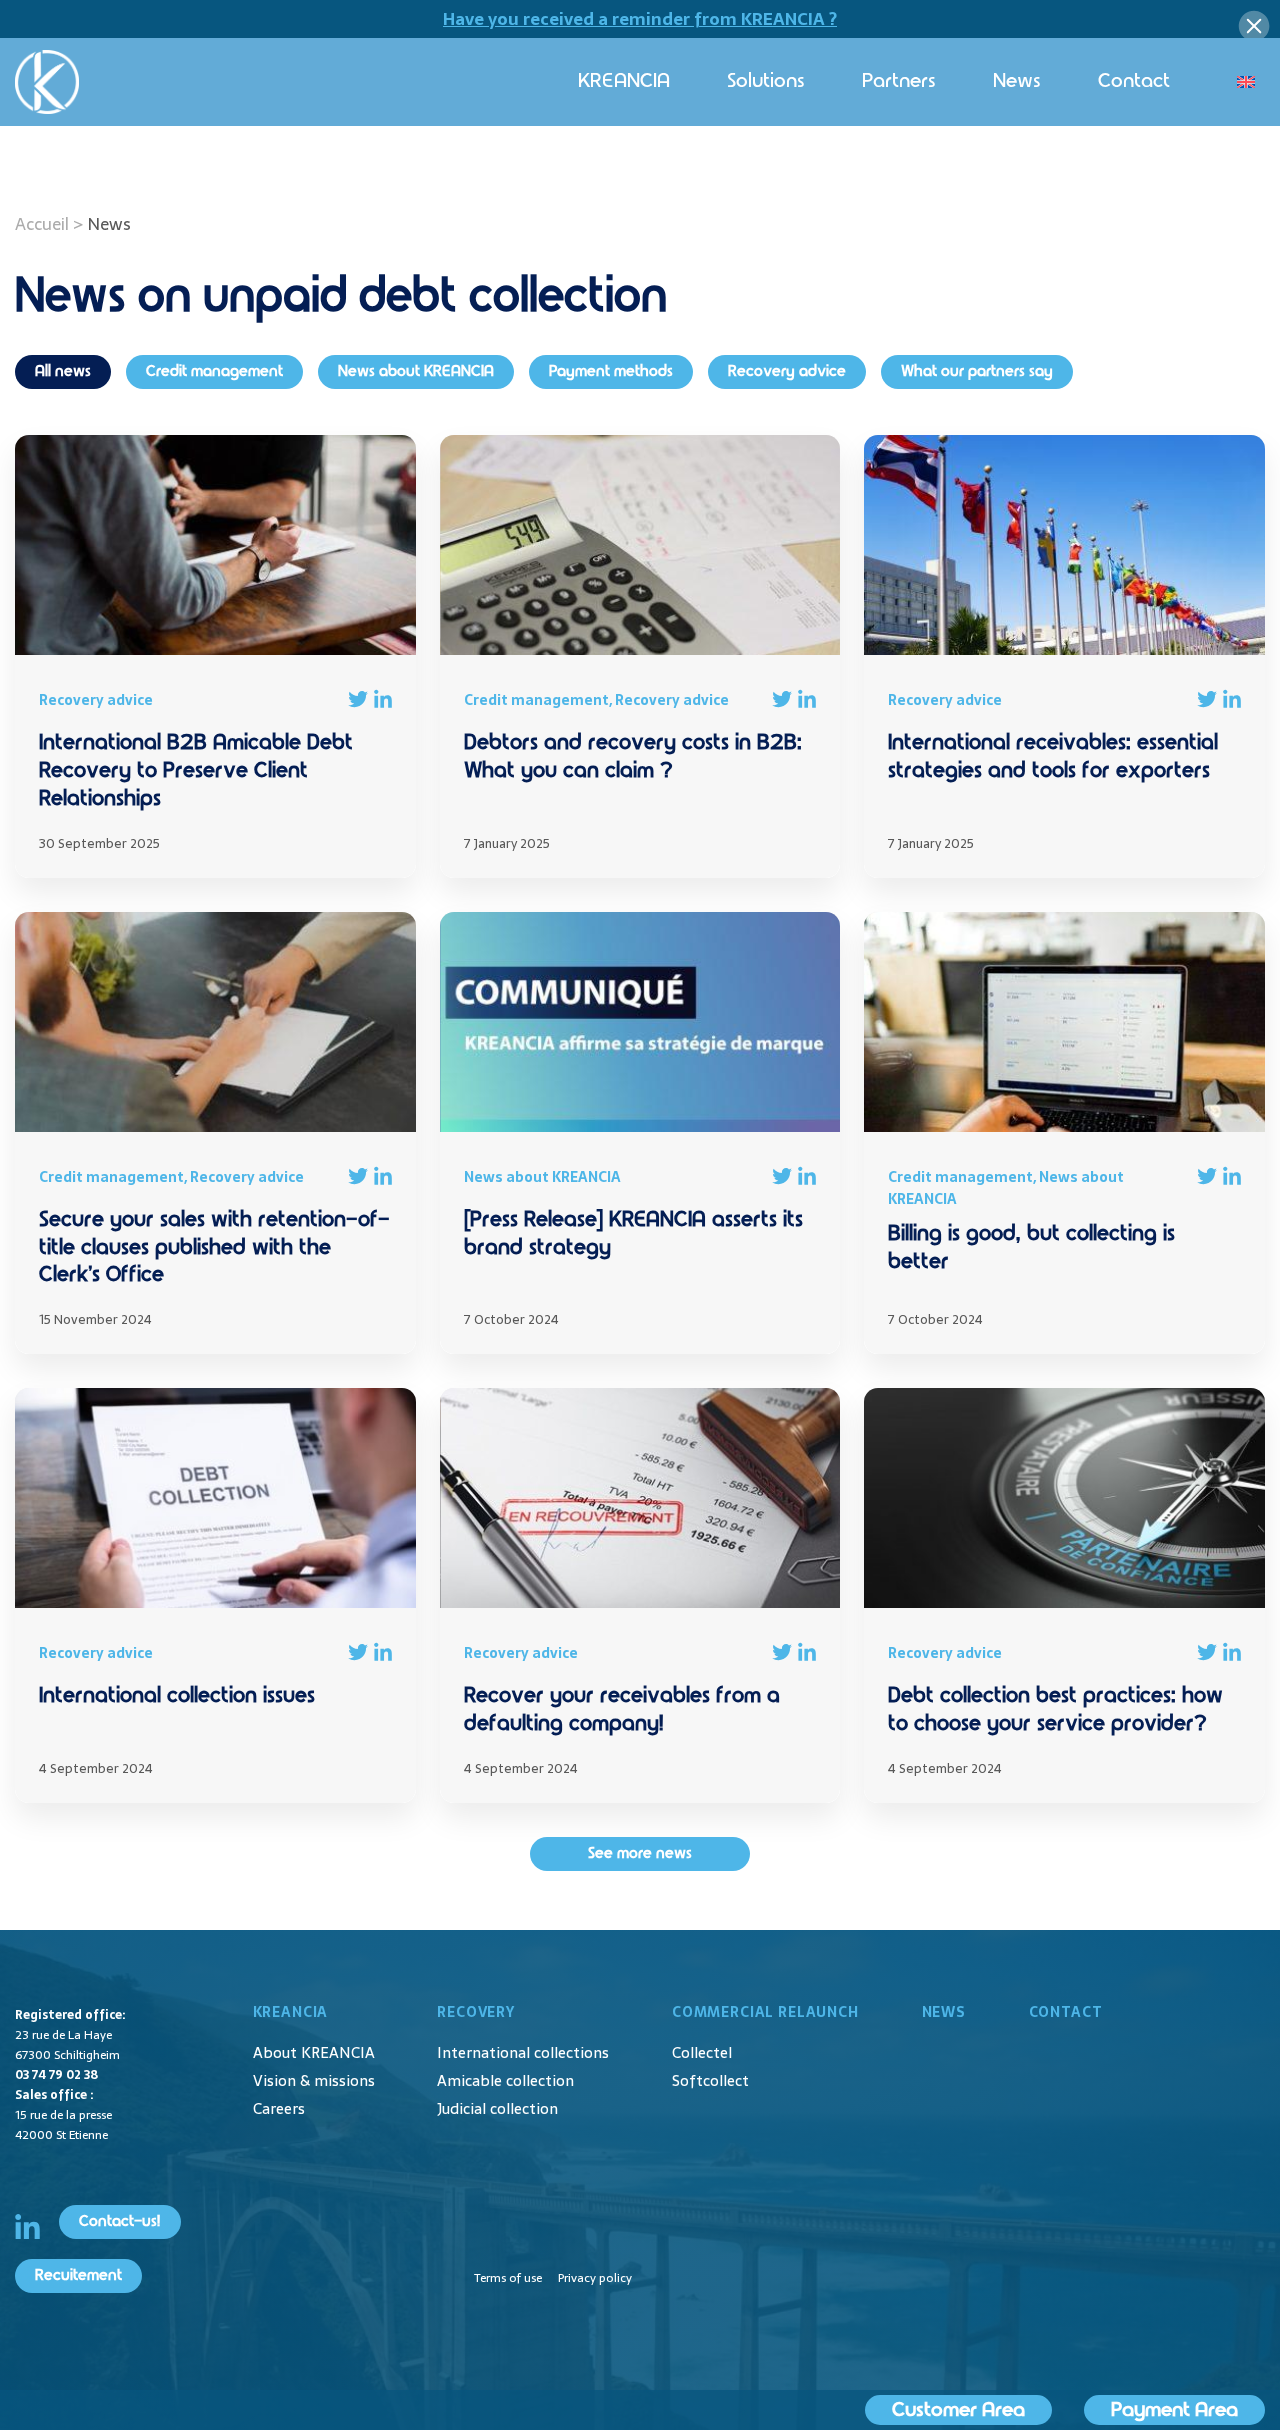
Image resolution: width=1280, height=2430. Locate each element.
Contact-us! (120, 2221)
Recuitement (78, 2275)
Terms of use (508, 2278)
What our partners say (977, 371)
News (1017, 81)
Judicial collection (497, 2108)
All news (63, 371)
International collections (523, 2052)
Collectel (702, 2052)
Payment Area (1174, 2410)
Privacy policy (595, 2278)
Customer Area (958, 2410)
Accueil (42, 224)
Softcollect (710, 2080)
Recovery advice (787, 371)
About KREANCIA (314, 2052)
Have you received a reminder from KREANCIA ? (640, 19)
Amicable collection (505, 2080)
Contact (1134, 81)
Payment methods (611, 371)
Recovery (476, 2012)
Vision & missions (314, 2080)
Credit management (214, 371)
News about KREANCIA (416, 371)
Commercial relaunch (765, 2012)
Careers (279, 2108)
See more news (640, 1853)
